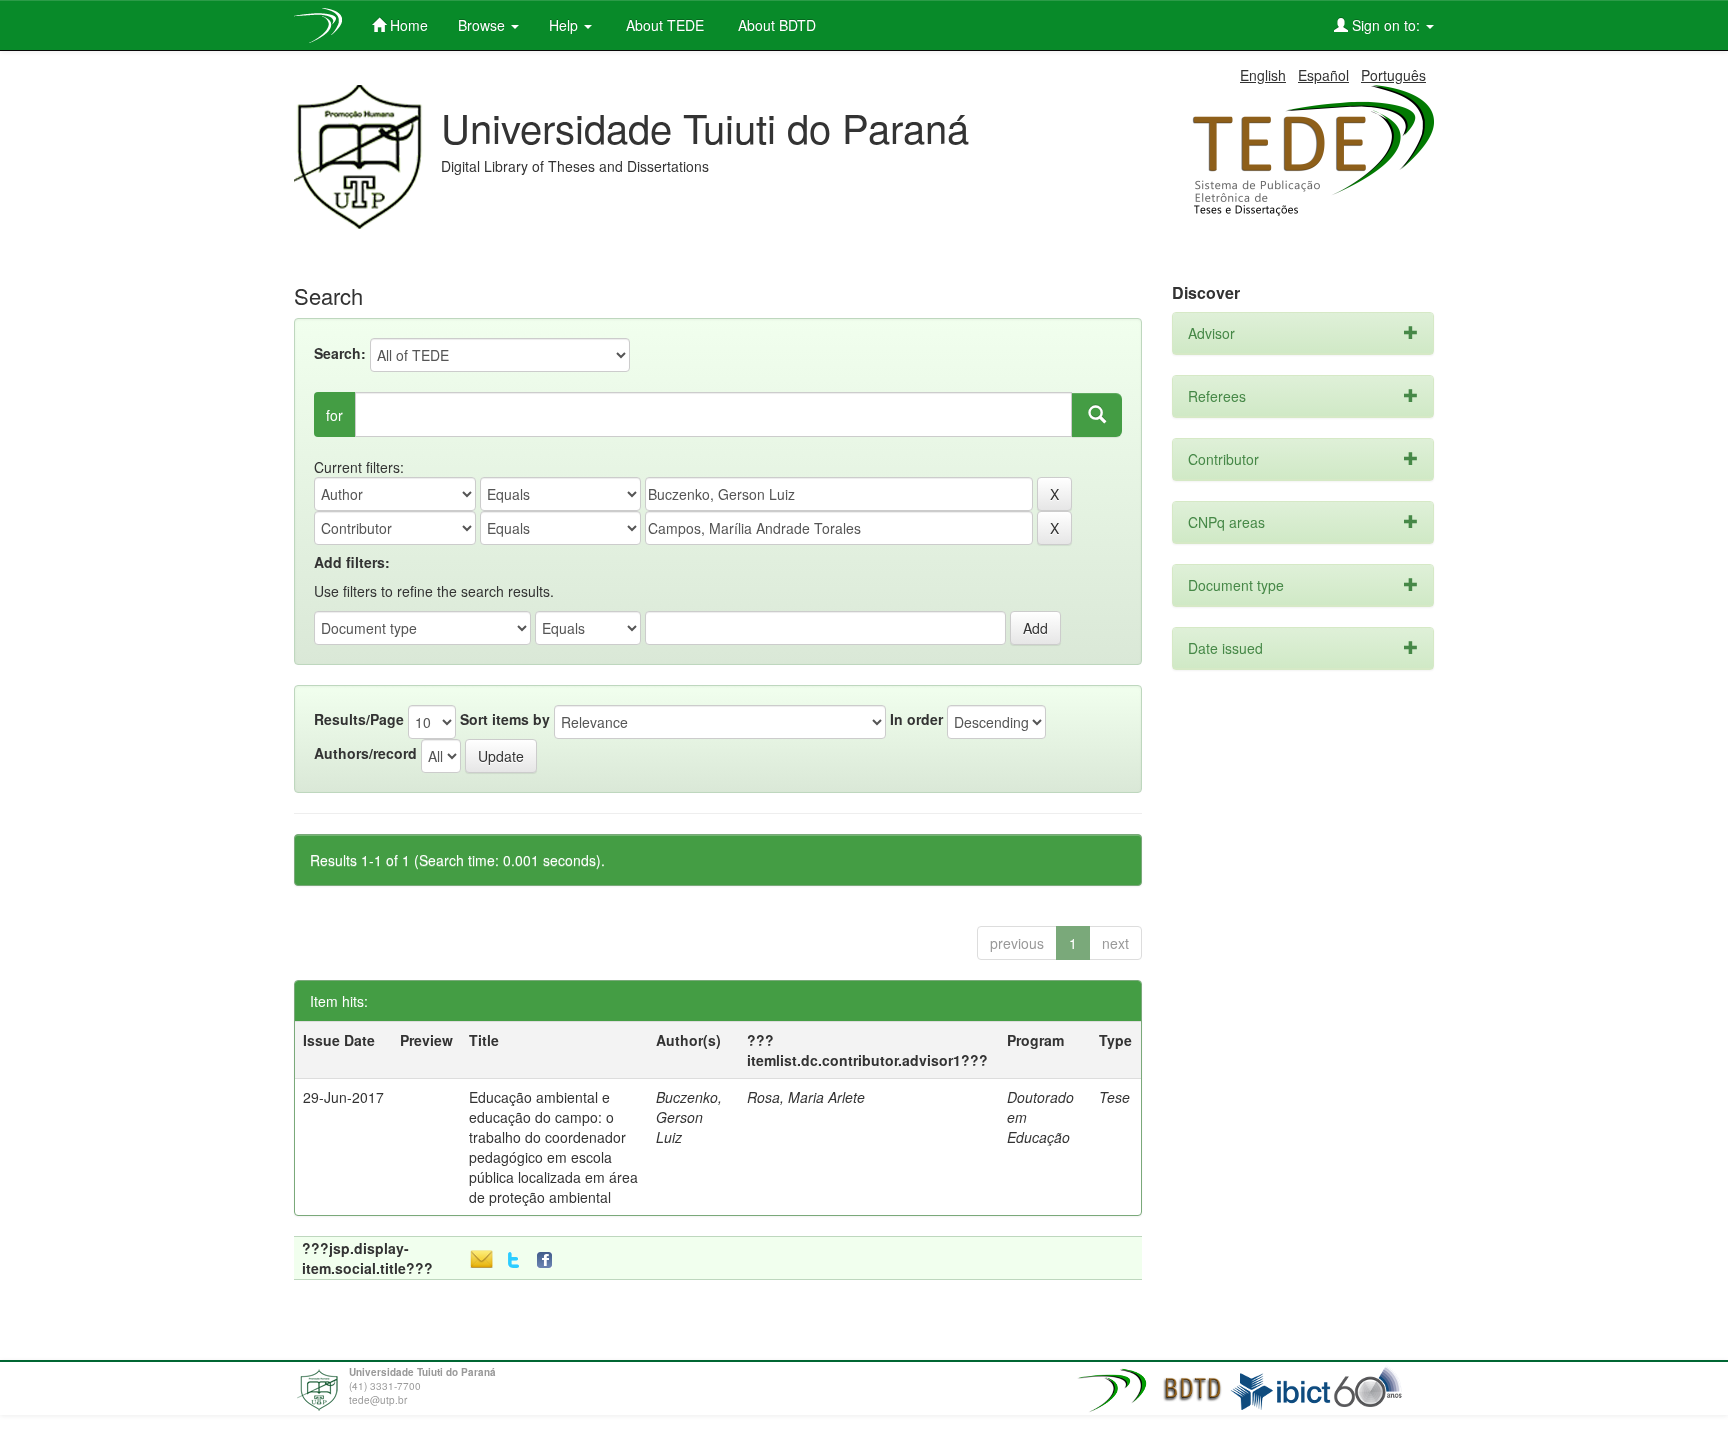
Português (1393, 75)
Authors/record (365, 753)
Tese (1114, 1097)
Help (565, 25)
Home (407, 25)
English (1263, 75)
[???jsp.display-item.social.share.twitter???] (513, 1260)
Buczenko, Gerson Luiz (689, 1117)
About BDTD (775, 25)
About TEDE (663, 25)
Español (1323, 75)
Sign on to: (1386, 25)
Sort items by (505, 719)
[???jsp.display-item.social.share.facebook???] (549, 1260)
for (334, 415)
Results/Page (359, 719)
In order (916, 719)
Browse (483, 25)
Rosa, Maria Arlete (806, 1097)
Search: (340, 353)
